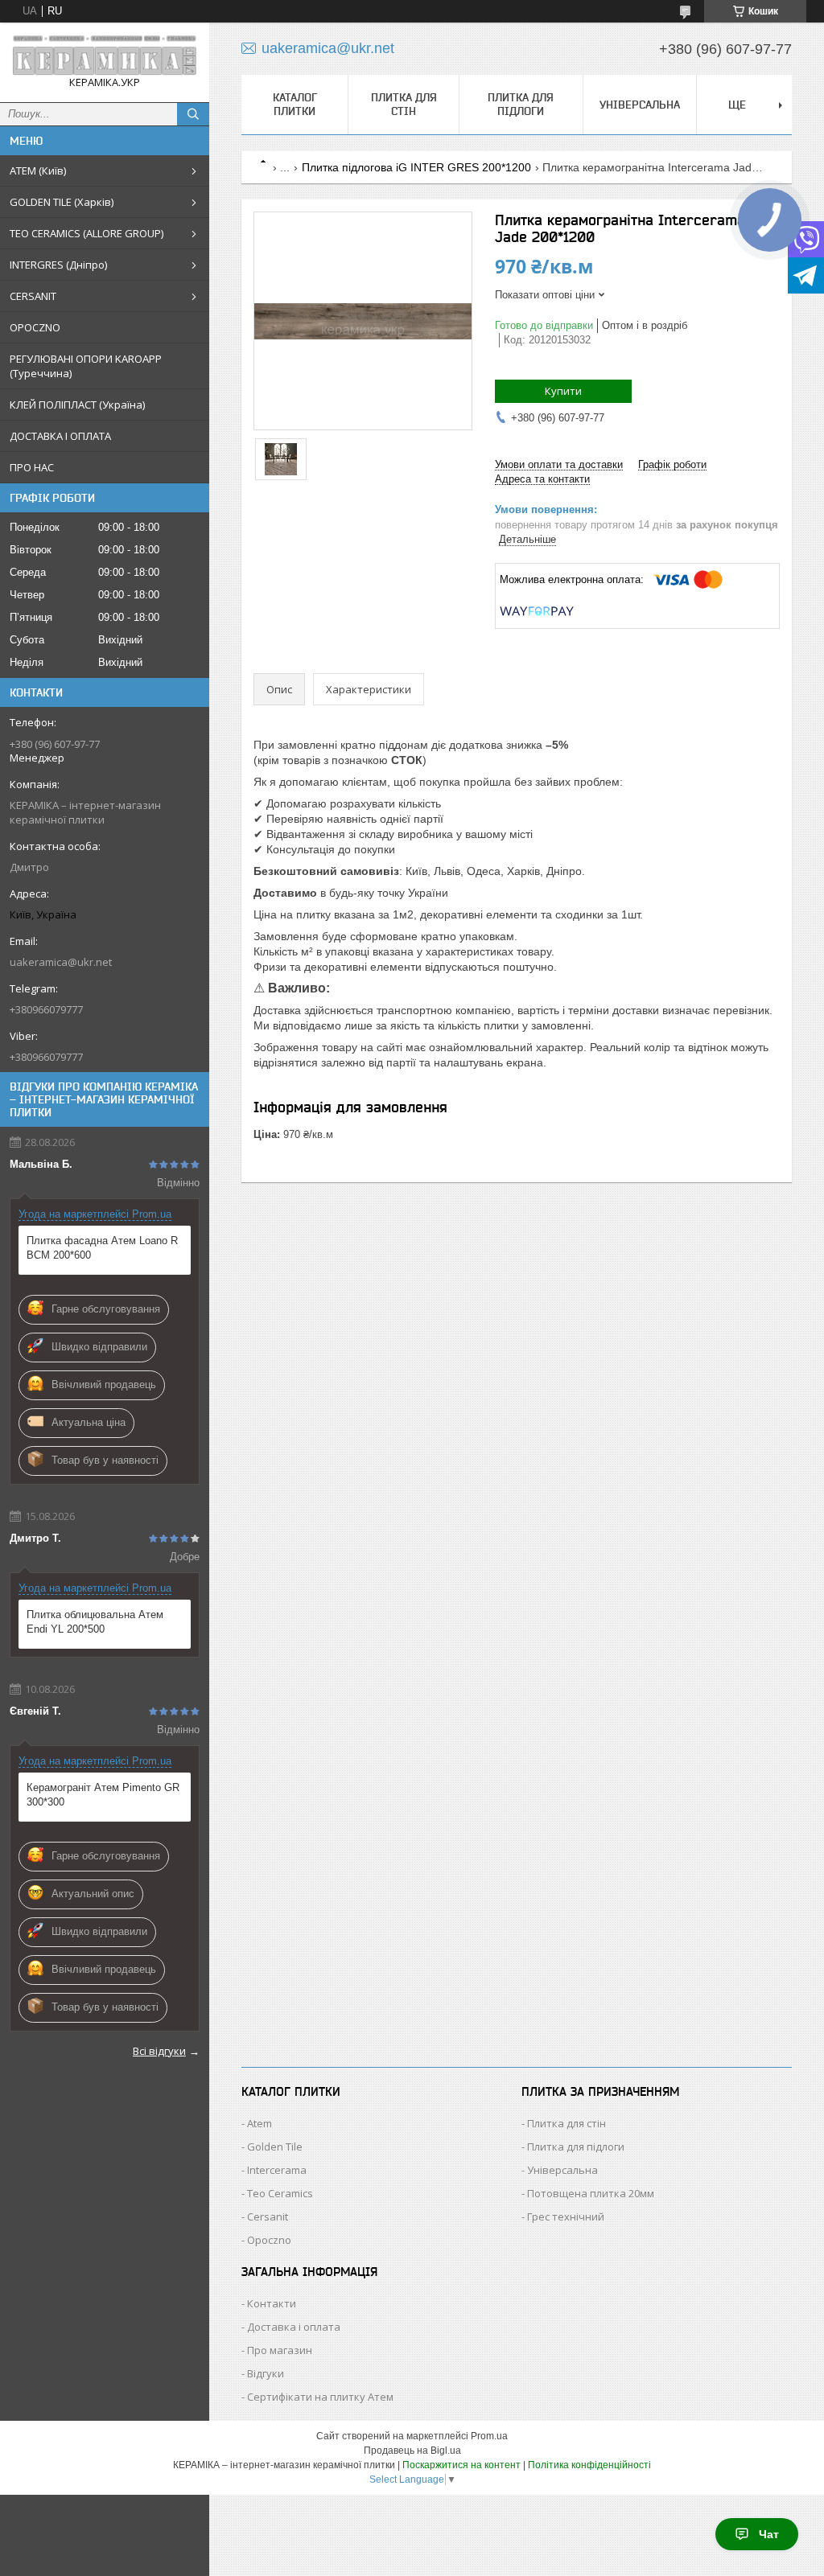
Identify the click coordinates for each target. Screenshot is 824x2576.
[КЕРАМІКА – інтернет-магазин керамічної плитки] (105, 55)
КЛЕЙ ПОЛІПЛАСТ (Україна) (77, 405)
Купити (563, 391)
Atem (260, 2123)
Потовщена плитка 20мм (591, 2193)
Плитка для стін (404, 104)
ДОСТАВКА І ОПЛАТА (60, 436)
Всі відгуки (159, 2051)
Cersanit (268, 2217)
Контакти (272, 2303)
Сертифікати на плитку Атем (320, 2397)
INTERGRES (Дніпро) (58, 265)
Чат (769, 2534)
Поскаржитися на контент (461, 2465)
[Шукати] (193, 114)
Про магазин (280, 2350)
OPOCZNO (35, 327)
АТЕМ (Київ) (38, 171)
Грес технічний (566, 2217)
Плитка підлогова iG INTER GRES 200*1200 (416, 167)
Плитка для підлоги (521, 104)
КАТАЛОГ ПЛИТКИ (295, 104)
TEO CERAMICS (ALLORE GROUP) (87, 233)
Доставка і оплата (294, 2327)
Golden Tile (275, 2147)
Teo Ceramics (280, 2193)
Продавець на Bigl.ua (412, 2451)
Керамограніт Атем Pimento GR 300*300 (103, 1795)
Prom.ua (489, 2436)
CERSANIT (33, 296)
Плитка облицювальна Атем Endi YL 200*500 (95, 1622)
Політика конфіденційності (589, 2465)
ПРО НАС (32, 467)
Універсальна (640, 105)
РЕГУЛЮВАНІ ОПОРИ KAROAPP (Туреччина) (86, 366)
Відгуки (266, 2373)
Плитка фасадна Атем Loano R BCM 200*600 (102, 1248)
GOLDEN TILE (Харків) (62, 202)
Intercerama (277, 2170)
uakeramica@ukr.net (61, 962)
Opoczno (269, 2240)
